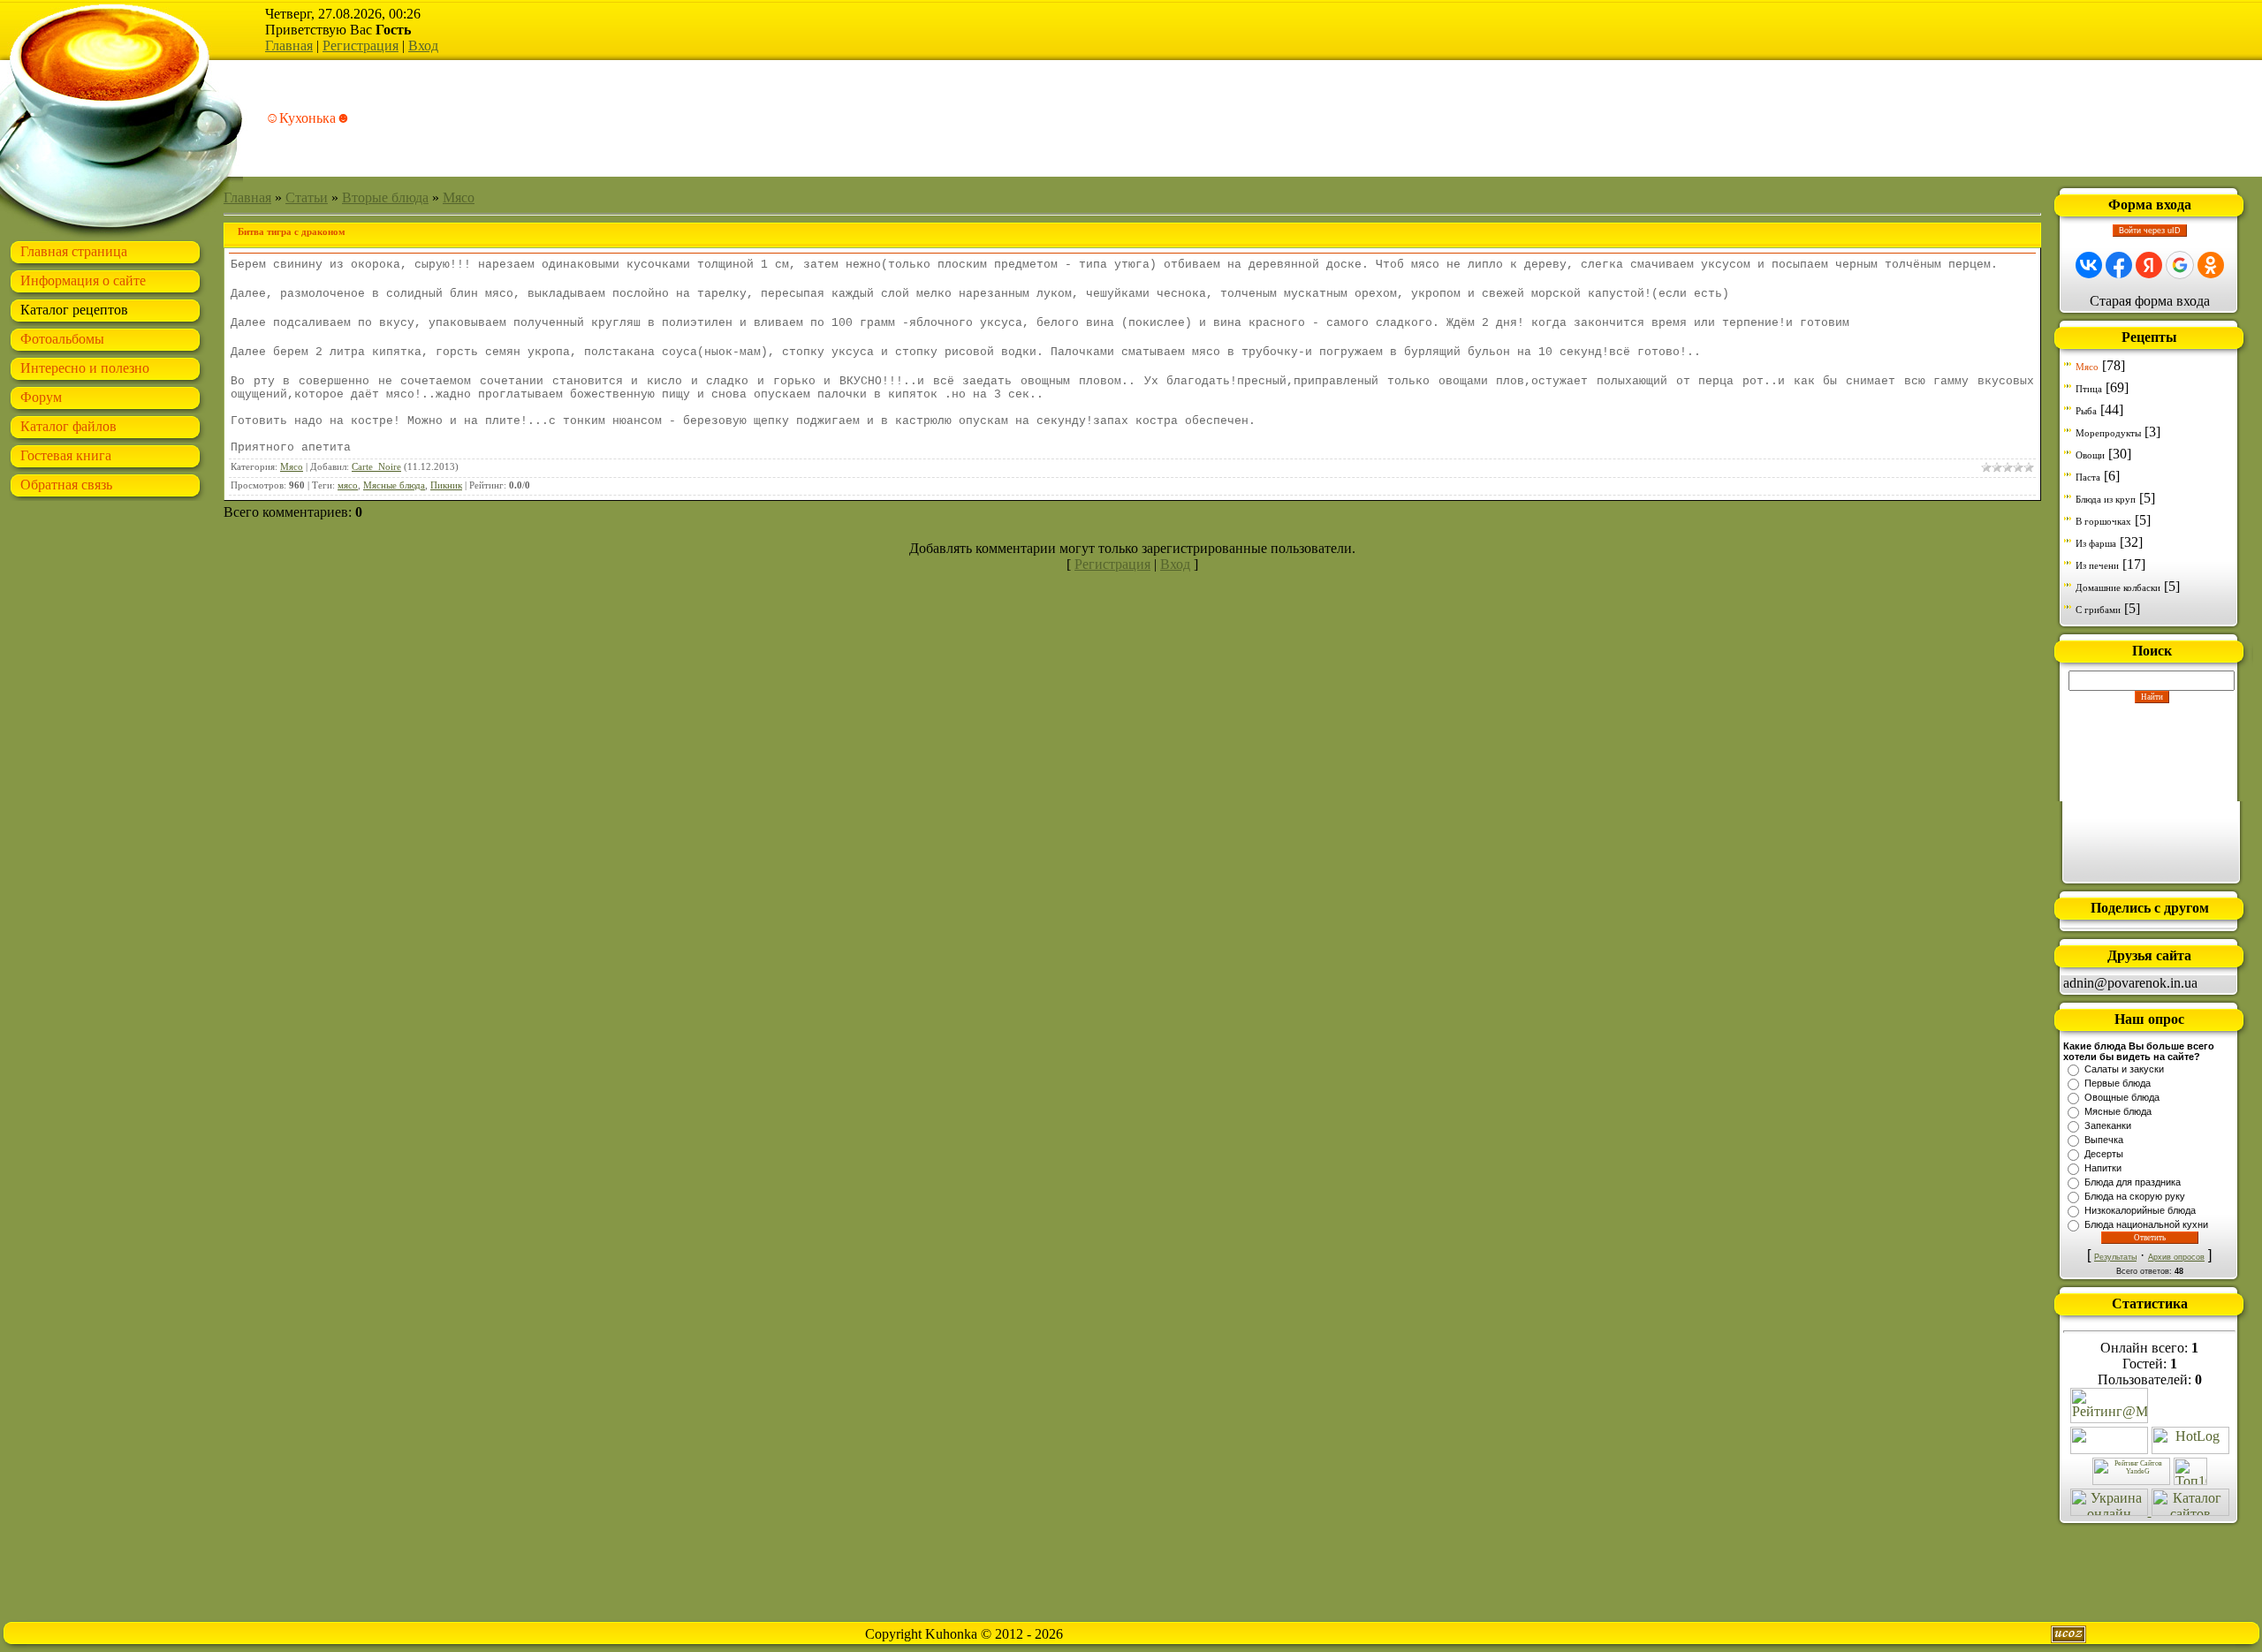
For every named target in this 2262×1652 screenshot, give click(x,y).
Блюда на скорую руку (2135, 1196)
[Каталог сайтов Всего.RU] (2190, 1511)
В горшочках (2103, 521)
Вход (423, 45)
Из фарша (2096, 543)
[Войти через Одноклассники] (2211, 265)
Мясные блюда (394, 485)
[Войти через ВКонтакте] (2089, 265)
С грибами (2098, 610)
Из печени (2097, 565)
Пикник (446, 485)
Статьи (307, 197)
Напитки (2103, 1168)
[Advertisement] (2152, 792)
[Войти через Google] (2180, 265)
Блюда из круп (2106, 499)
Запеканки (2108, 1125)
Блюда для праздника (2133, 1182)
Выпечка (2104, 1140)
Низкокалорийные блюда (2140, 1210)
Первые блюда (2118, 1083)
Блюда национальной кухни (2146, 1224)
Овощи (2090, 455)
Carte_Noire (376, 467)
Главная (289, 45)
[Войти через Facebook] (2119, 265)
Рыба (2086, 411)
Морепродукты (2108, 433)
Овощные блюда (2122, 1097)
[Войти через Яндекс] (2149, 265)
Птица (2089, 389)
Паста (2088, 477)
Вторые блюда (385, 197)
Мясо (459, 197)
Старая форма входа (2150, 301)
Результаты (2115, 1257)
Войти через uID (2150, 231)
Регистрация (361, 45)
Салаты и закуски (2124, 1069)
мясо (348, 485)
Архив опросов (2176, 1257)
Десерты (2104, 1154)
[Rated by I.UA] (2109, 1449)
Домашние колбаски (2118, 587)
